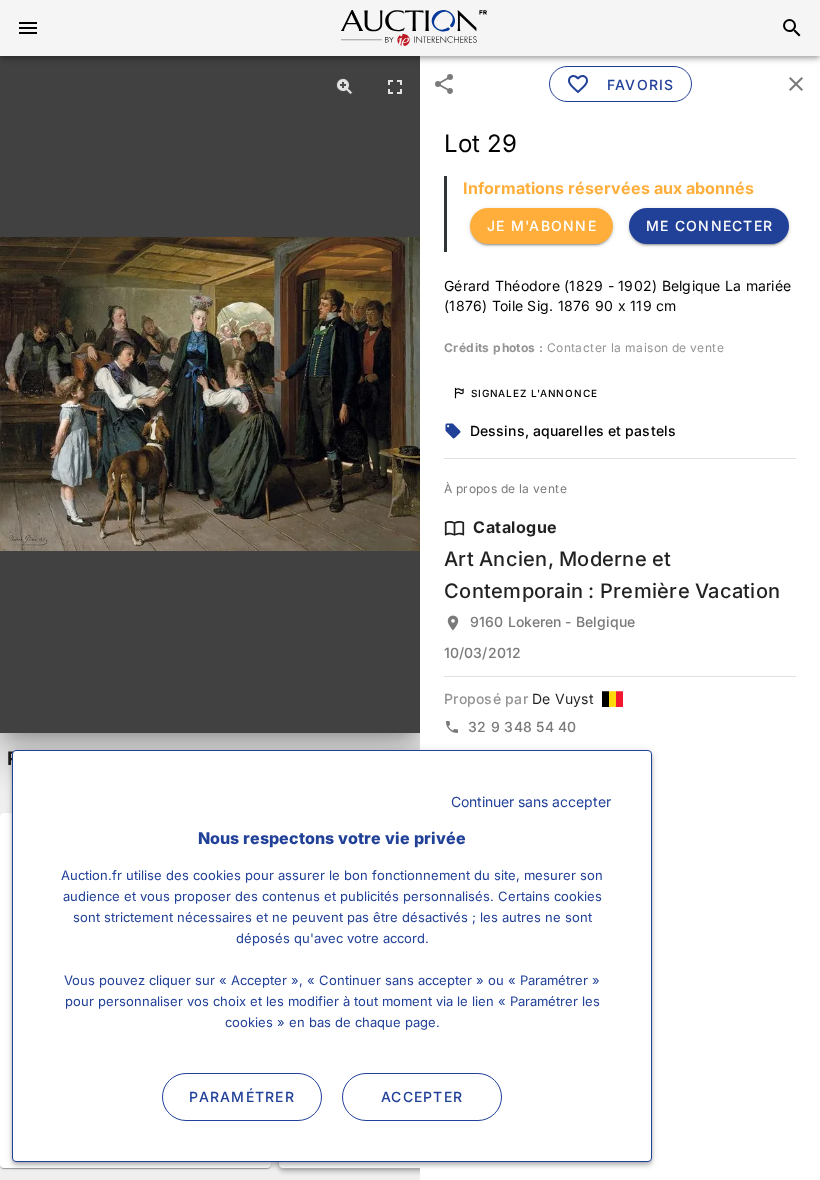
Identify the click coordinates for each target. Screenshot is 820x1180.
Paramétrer (242, 1096)
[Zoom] (345, 86)
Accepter (422, 1096)
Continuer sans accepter (531, 801)
